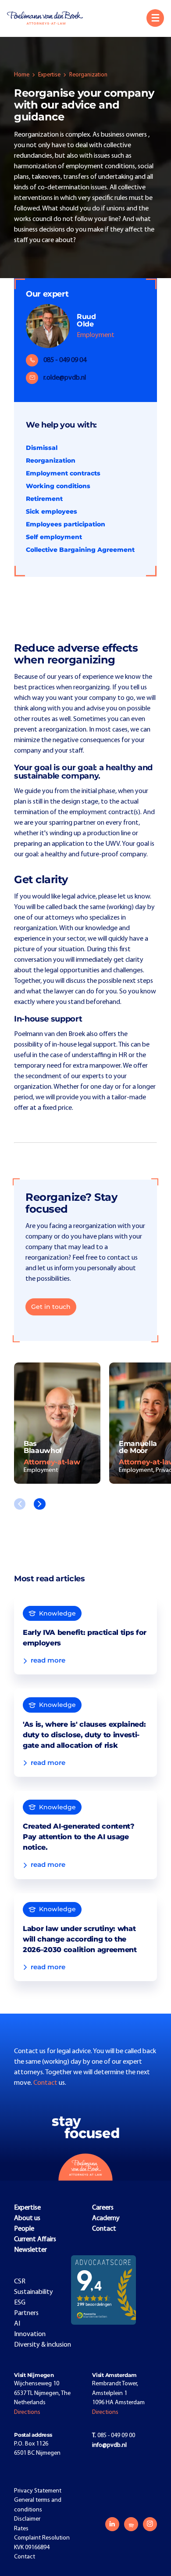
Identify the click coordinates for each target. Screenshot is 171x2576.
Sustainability (34, 2292)
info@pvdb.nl (109, 2445)
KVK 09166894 (32, 2548)
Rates (21, 2529)
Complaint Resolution (42, 2538)
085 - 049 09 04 (65, 360)
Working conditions (58, 486)
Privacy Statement (38, 2491)
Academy (106, 2218)
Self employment (54, 537)
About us (27, 2218)
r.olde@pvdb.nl (65, 378)
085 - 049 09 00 (114, 2436)
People (24, 2229)
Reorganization (51, 460)
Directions (27, 2412)
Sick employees (52, 511)
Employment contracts (63, 473)
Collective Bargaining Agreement (80, 550)
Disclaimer (27, 2519)
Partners (26, 2313)
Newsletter (30, 2250)
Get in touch (51, 1307)
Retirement (44, 499)
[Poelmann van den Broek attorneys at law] (49, 18)
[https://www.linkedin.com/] (112, 2524)
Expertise (49, 75)
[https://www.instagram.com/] (150, 2524)
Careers (103, 2208)
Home (22, 75)
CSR (20, 2282)
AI (17, 2324)
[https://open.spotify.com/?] (131, 2524)
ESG (20, 2303)
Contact (46, 2083)
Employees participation (66, 524)
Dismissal (42, 448)
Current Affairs (35, 2239)
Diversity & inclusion (43, 2345)
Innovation (30, 2334)
